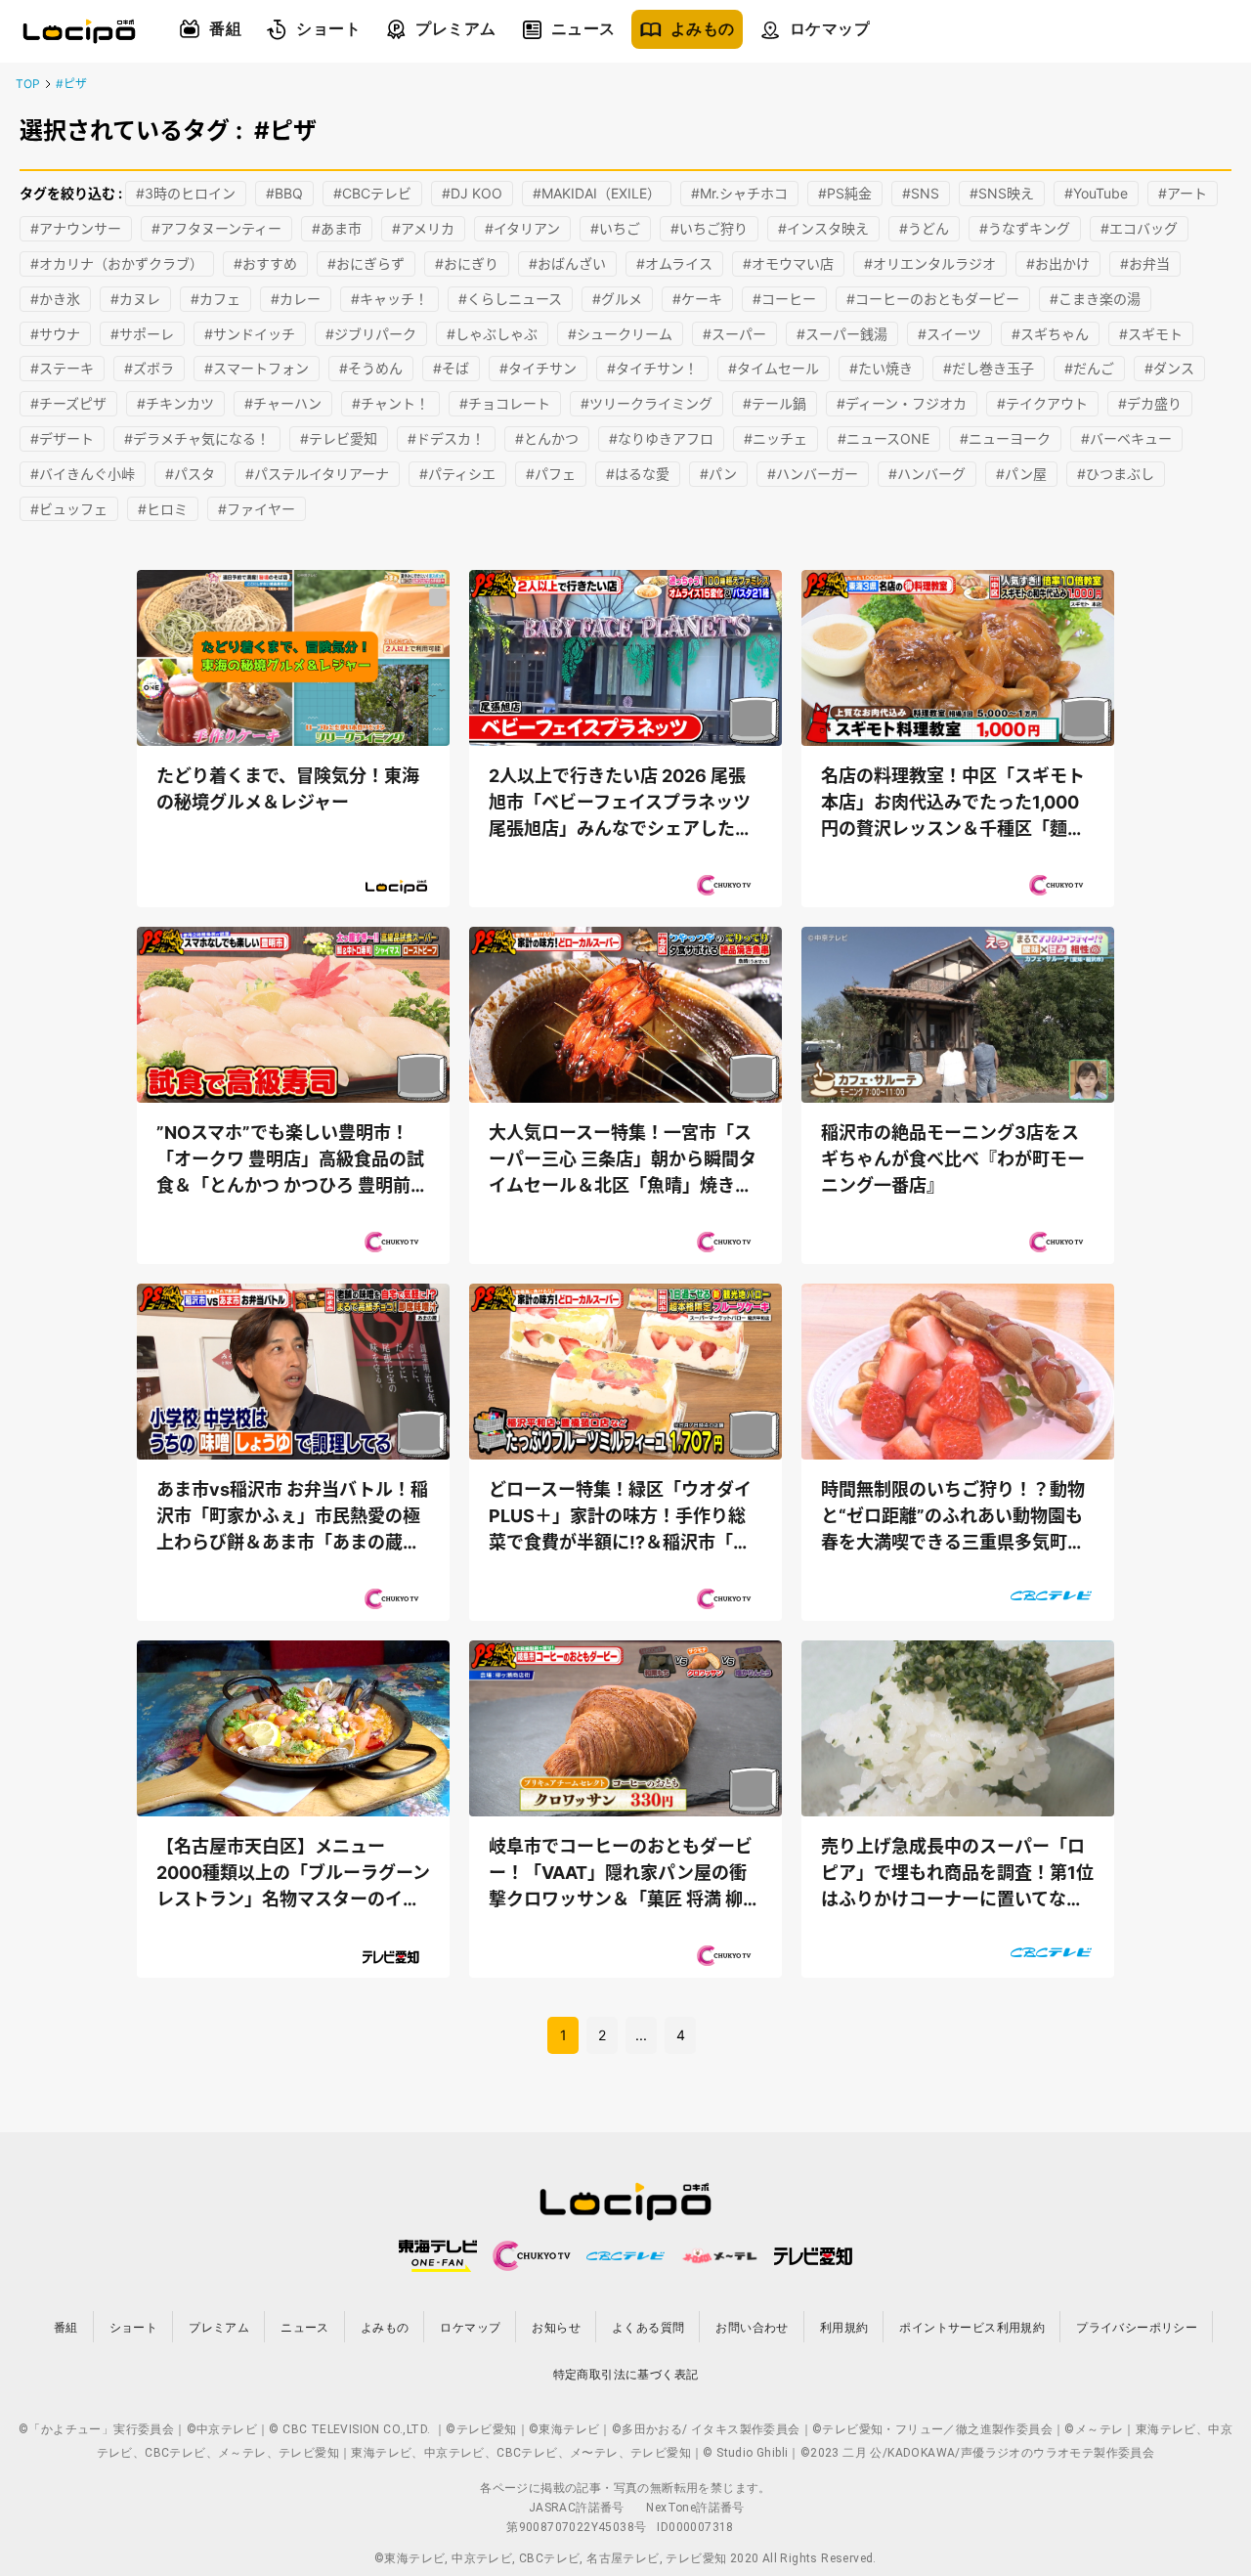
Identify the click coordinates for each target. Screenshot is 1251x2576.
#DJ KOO (472, 193)
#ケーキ (697, 299)
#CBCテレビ (372, 193)
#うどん (924, 228)
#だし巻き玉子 (989, 368)
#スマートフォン (257, 368)
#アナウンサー (76, 228)
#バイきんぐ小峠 (83, 474)
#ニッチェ (776, 438)
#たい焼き (881, 368)
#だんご (1089, 368)
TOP (28, 84)
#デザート (62, 438)
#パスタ (190, 474)
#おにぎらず (366, 263)
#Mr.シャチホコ (739, 193)
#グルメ (617, 299)
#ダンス (1169, 368)
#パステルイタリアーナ (317, 474)
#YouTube (1096, 193)
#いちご (615, 228)
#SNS (921, 193)
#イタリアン (522, 228)
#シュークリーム (620, 334)
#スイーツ (949, 334)
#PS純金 (845, 193)
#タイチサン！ (652, 368)
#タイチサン (538, 368)
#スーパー (734, 334)
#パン (718, 474)
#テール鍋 (775, 403)
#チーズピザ (68, 403)
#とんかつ (547, 438)
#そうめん (371, 368)
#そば (451, 368)
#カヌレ (135, 299)
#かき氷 (55, 299)
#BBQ (284, 193)
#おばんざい (567, 263)
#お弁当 (1145, 263)
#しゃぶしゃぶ (492, 334)
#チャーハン (283, 403)
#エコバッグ (1139, 228)
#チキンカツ (175, 403)
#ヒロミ (163, 509)
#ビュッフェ (69, 509)
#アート (1183, 193)
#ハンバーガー (813, 474)
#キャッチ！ (389, 299)
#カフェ (216, 299)
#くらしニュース (510, 299)
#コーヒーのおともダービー (933, 299)
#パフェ (551, 474)
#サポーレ (142, 334)
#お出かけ (1058, 263)
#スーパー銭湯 (842, 334)
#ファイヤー (257, 509)
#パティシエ (457, 474)
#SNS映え (1002, 193)
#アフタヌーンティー (216, 228)
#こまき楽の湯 (1095, 299)
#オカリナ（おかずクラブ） (117, 263)
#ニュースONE (884, 438)
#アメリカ (423, 228)
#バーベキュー (1126, 438)
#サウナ (55, 334)
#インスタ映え (823, 228)
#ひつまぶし (1116, 474)
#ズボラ (149, 368)
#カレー (296, 299)
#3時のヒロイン (186, 193)
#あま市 (337, 228)
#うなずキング (1025, 228)
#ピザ (71, 84)
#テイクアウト (1042, 403)
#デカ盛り (1150, 403)
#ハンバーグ (927, 474)
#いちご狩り (709, 228)
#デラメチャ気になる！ (197, 438)
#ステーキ (62, 368)
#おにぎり (467, 263)
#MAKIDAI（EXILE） (597, 193)
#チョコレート (505, 403)
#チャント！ (390, 403)
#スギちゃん (1050, 334)
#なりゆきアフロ (661, 438)
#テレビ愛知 (339, 438)
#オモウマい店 (788, 263)
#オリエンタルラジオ (930, 263)
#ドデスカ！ (446, 438)
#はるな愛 (638, 474)
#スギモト (1151, 334)
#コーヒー (784, 299)
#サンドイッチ (250, 334)
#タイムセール (774, 368)
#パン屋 (1021, 474)
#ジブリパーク (371, 334)
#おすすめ (265, 263)
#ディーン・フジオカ (902, 403)
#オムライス (674, 263)
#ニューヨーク (1005, 438)
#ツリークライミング (647, 403)
